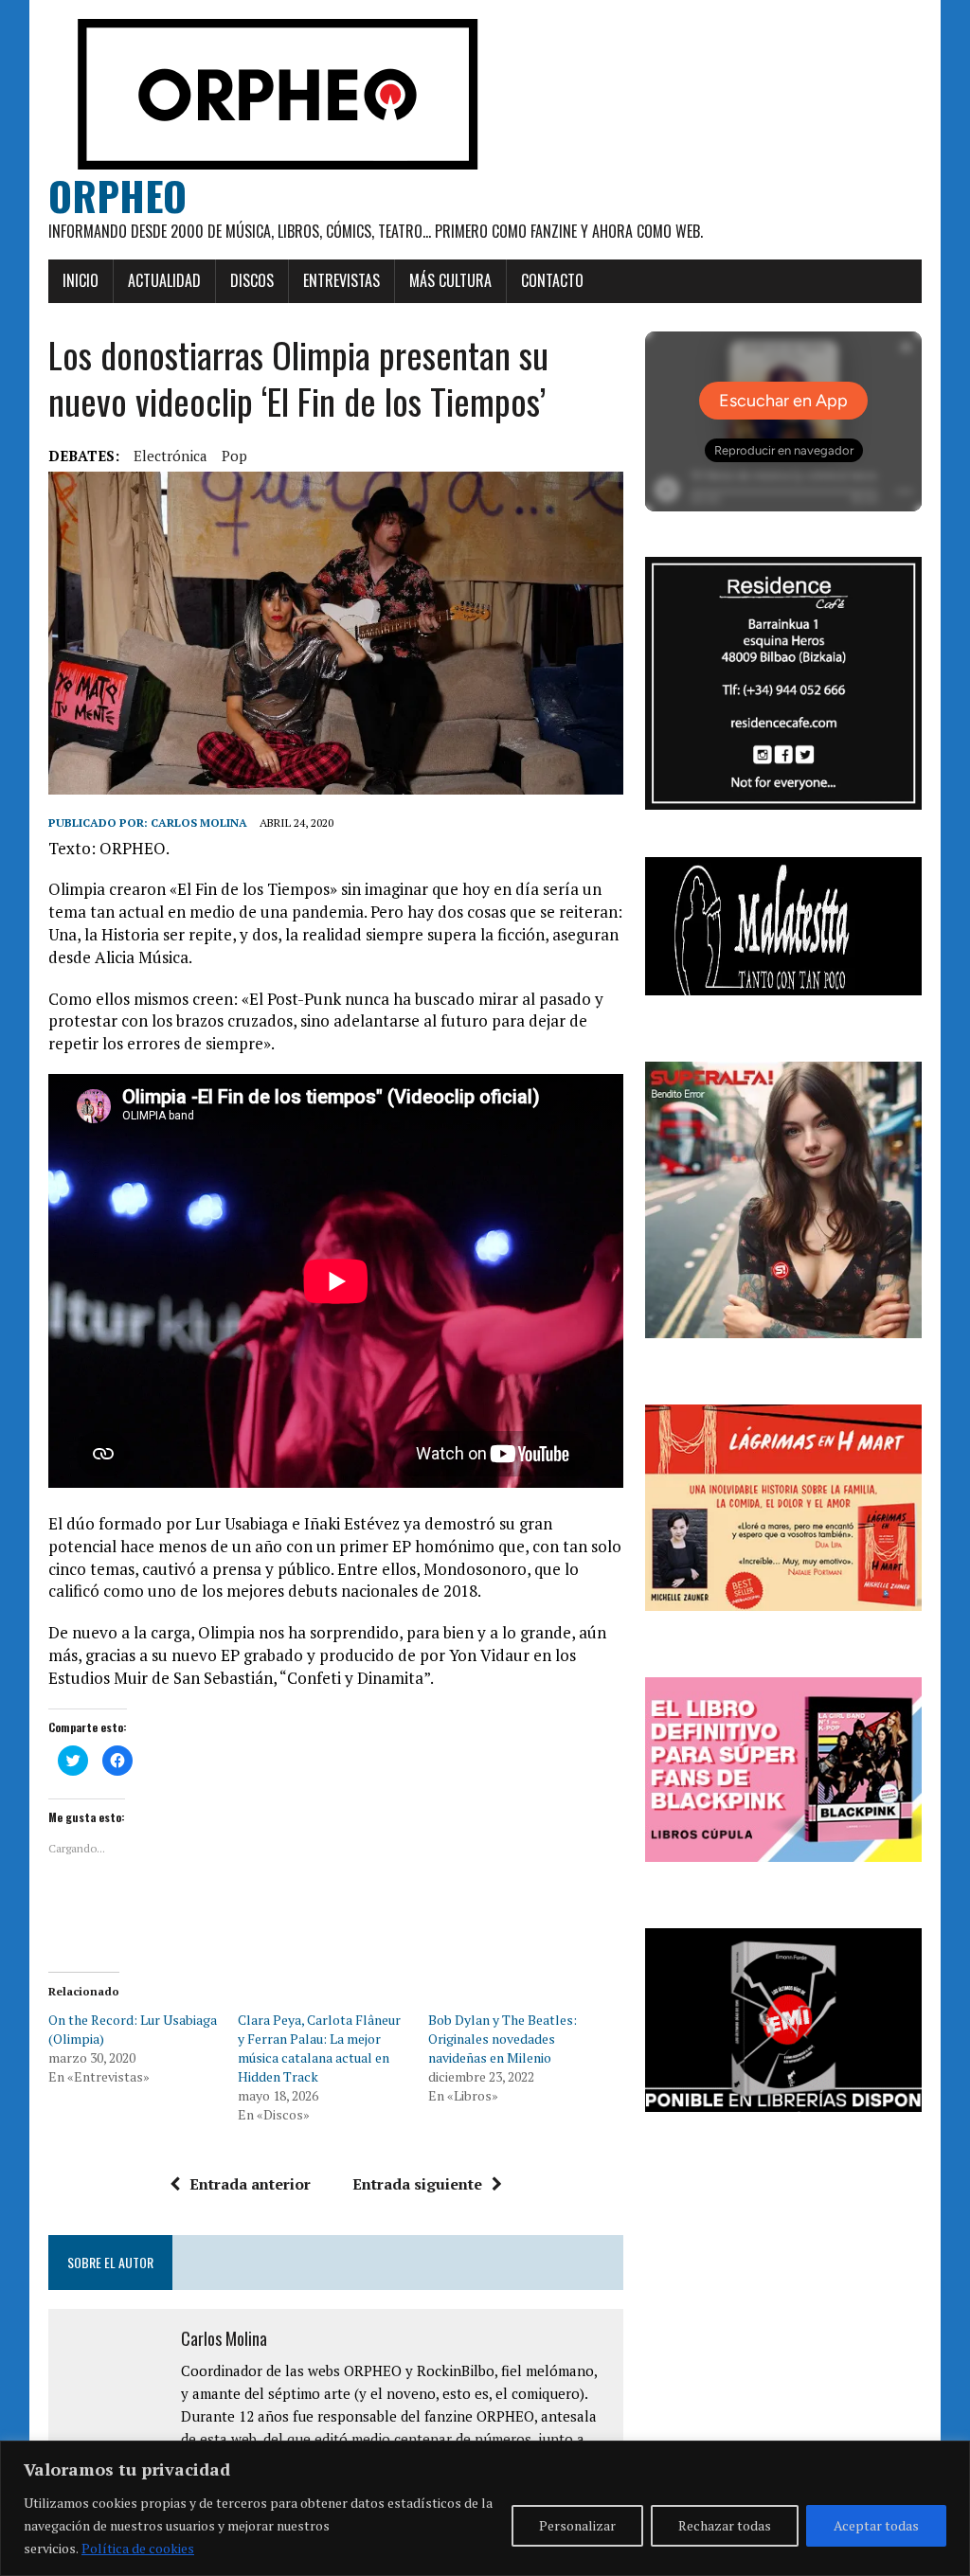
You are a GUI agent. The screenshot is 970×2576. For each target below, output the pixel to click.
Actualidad (164, 280)
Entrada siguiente (417, 2184)
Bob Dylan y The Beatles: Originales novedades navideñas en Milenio (503, 2039)
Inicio (81, 280)
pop (234, 456)
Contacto (552, 280)
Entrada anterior (250, 2184)
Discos (252, 280)
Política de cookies (138, 2548)
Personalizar (577, 2525)
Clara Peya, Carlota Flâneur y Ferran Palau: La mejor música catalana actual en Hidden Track (319, 2048)
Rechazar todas (725, 2525)
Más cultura (450, 280)
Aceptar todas (876, 2525)
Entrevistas (341, 280)
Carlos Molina (199, 823)
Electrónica (171, 456)
